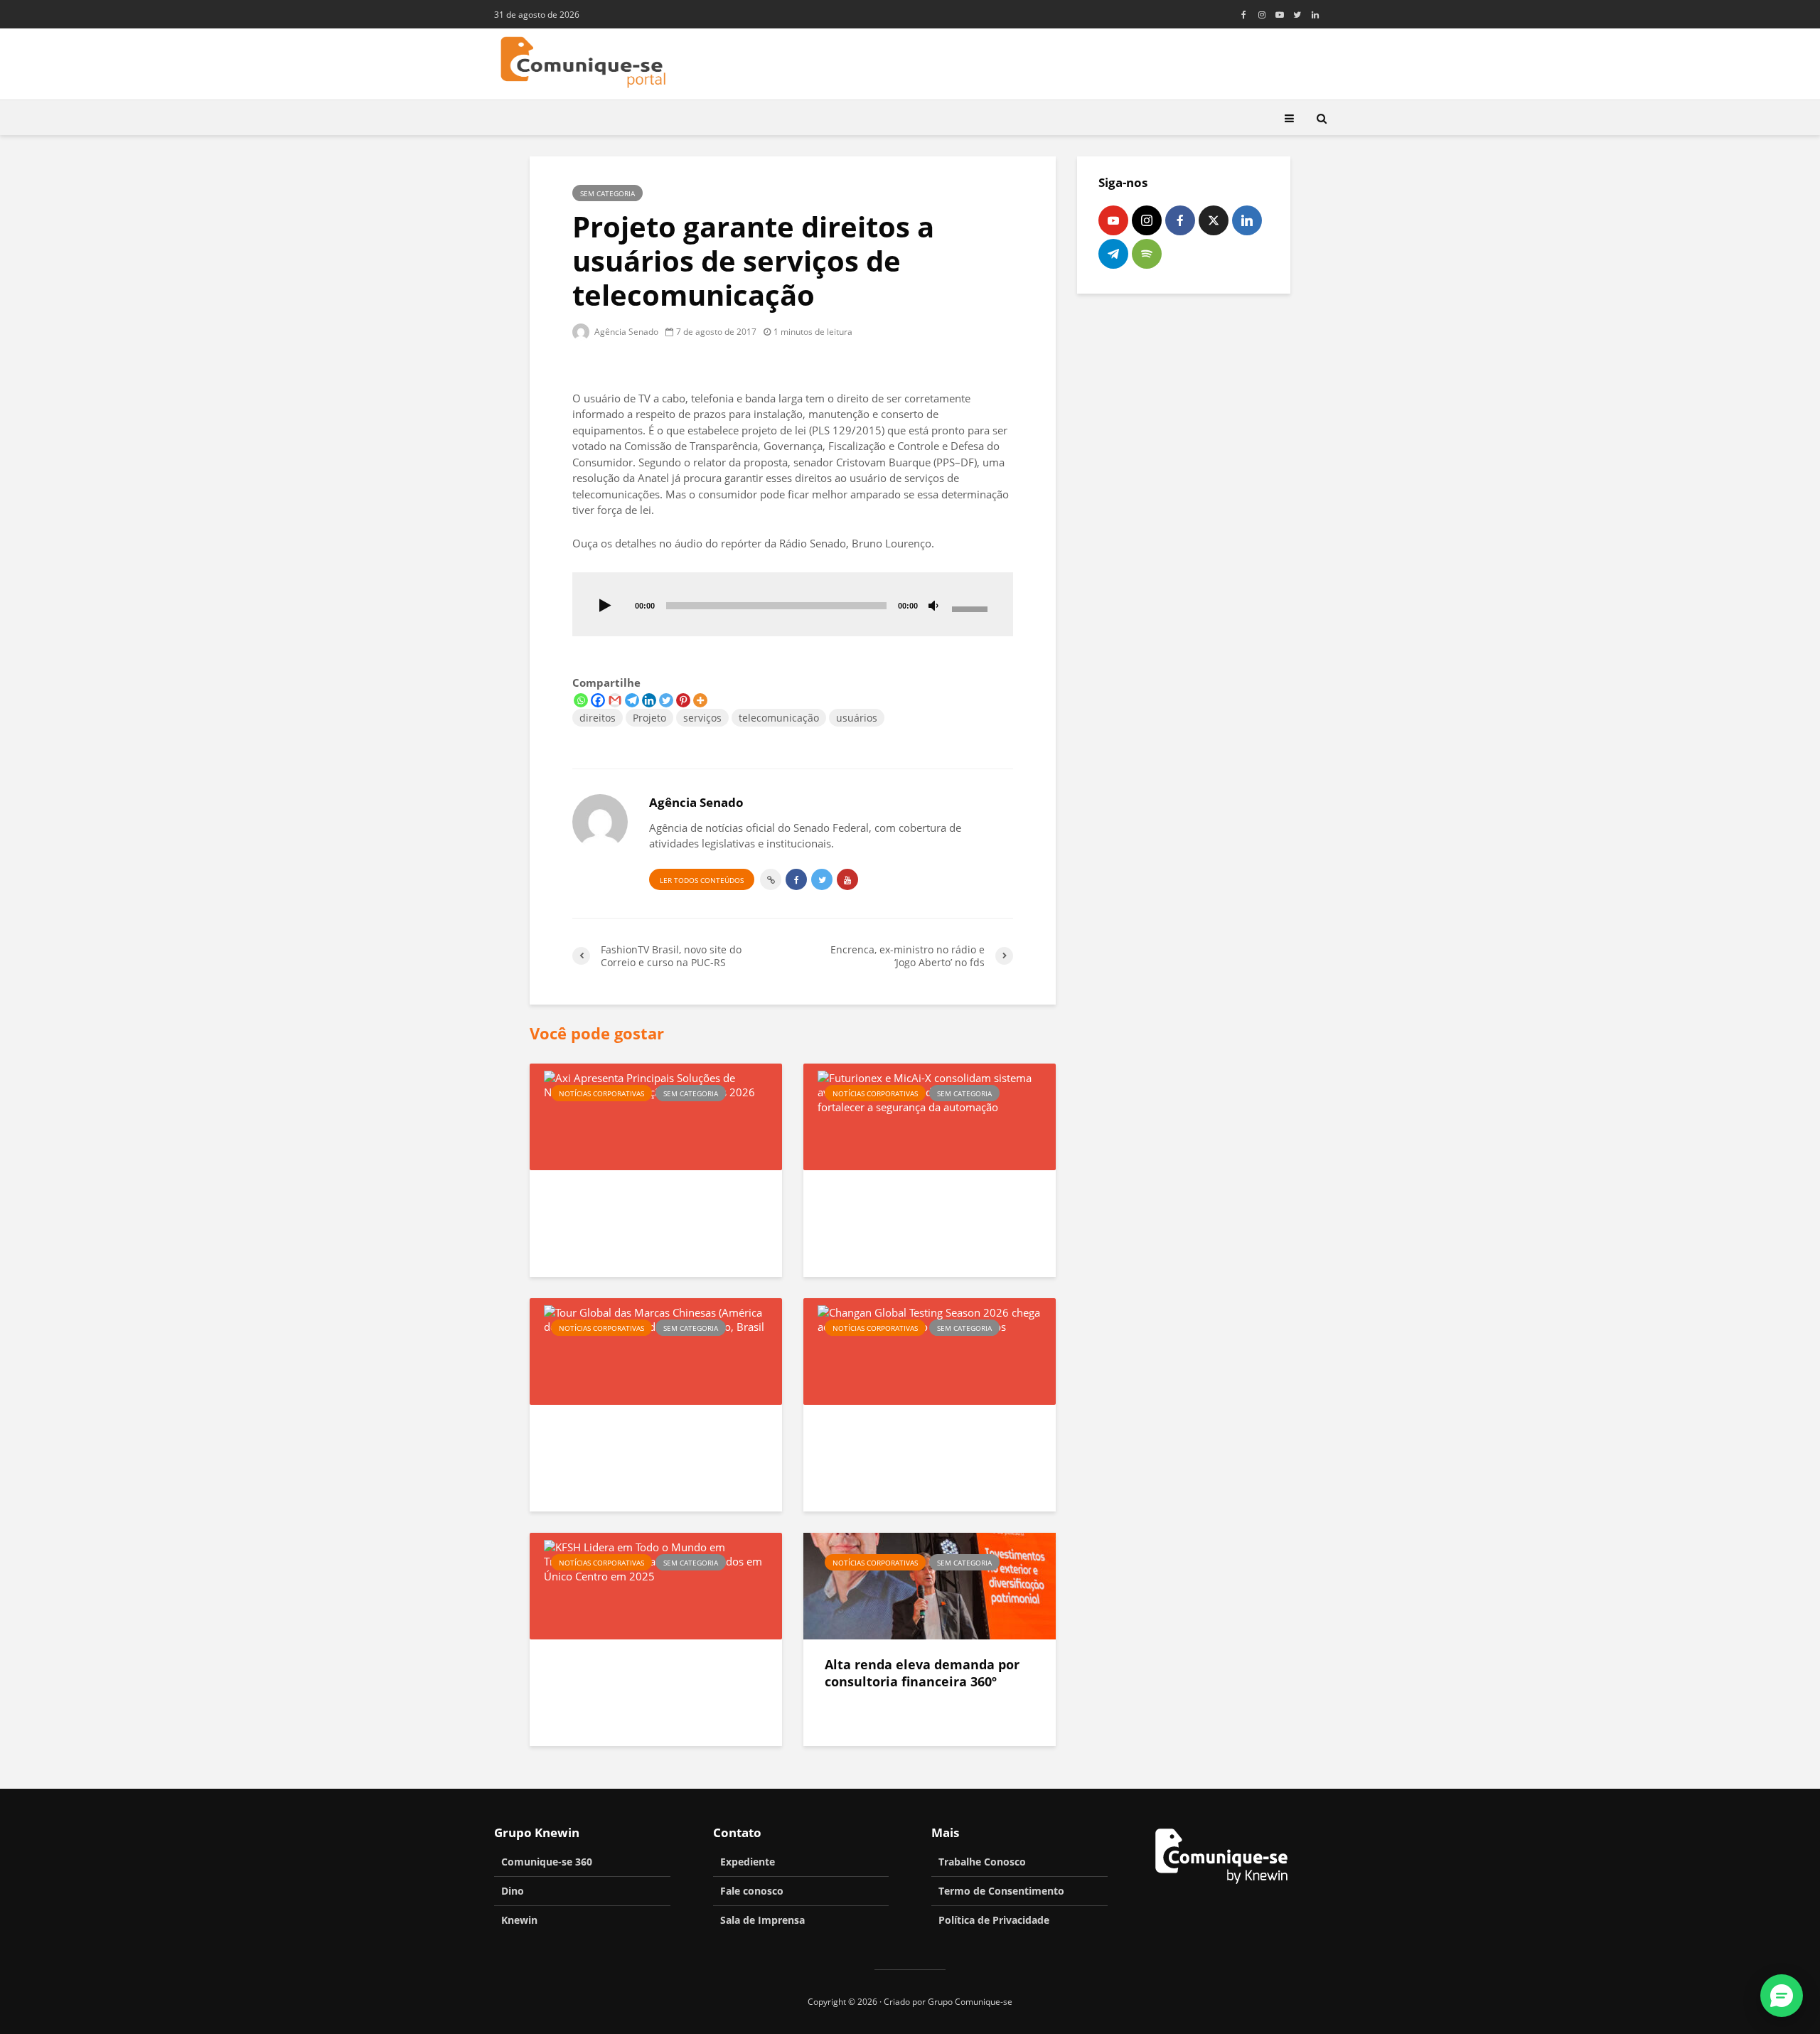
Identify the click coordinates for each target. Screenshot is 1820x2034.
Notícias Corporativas (601, 1093)
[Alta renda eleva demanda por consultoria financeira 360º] (930, 1585)
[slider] (972, 608)
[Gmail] (615, 700)
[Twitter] (666, 700)
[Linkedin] (649, 700)
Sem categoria (607, 193)
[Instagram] (1147, 220)
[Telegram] (632, 700)
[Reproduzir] (605, 606)
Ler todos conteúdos (702, 880)
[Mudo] (933, 606)
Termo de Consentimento (1001, 1891)
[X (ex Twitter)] (1214, 220)
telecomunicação (779, 718)
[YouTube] (1113, 220)
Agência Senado (625, 332)
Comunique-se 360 (547, 1862)
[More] (700, 700)
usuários (857, 718)
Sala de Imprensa (762, 1920)
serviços (702, 718)
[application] (793, 604)
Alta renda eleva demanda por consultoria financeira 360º (922, 1673)
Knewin (519, 1920)
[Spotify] (1147, 254)
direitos (598, 718)
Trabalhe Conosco (982, 1862)
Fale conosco (752, 1891)
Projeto (649, 718)
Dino (513, 1891)
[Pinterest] (683, 700)
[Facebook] (598, 700)
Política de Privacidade (994, 1920)
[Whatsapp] (581, 700)
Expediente (748, 1862)
